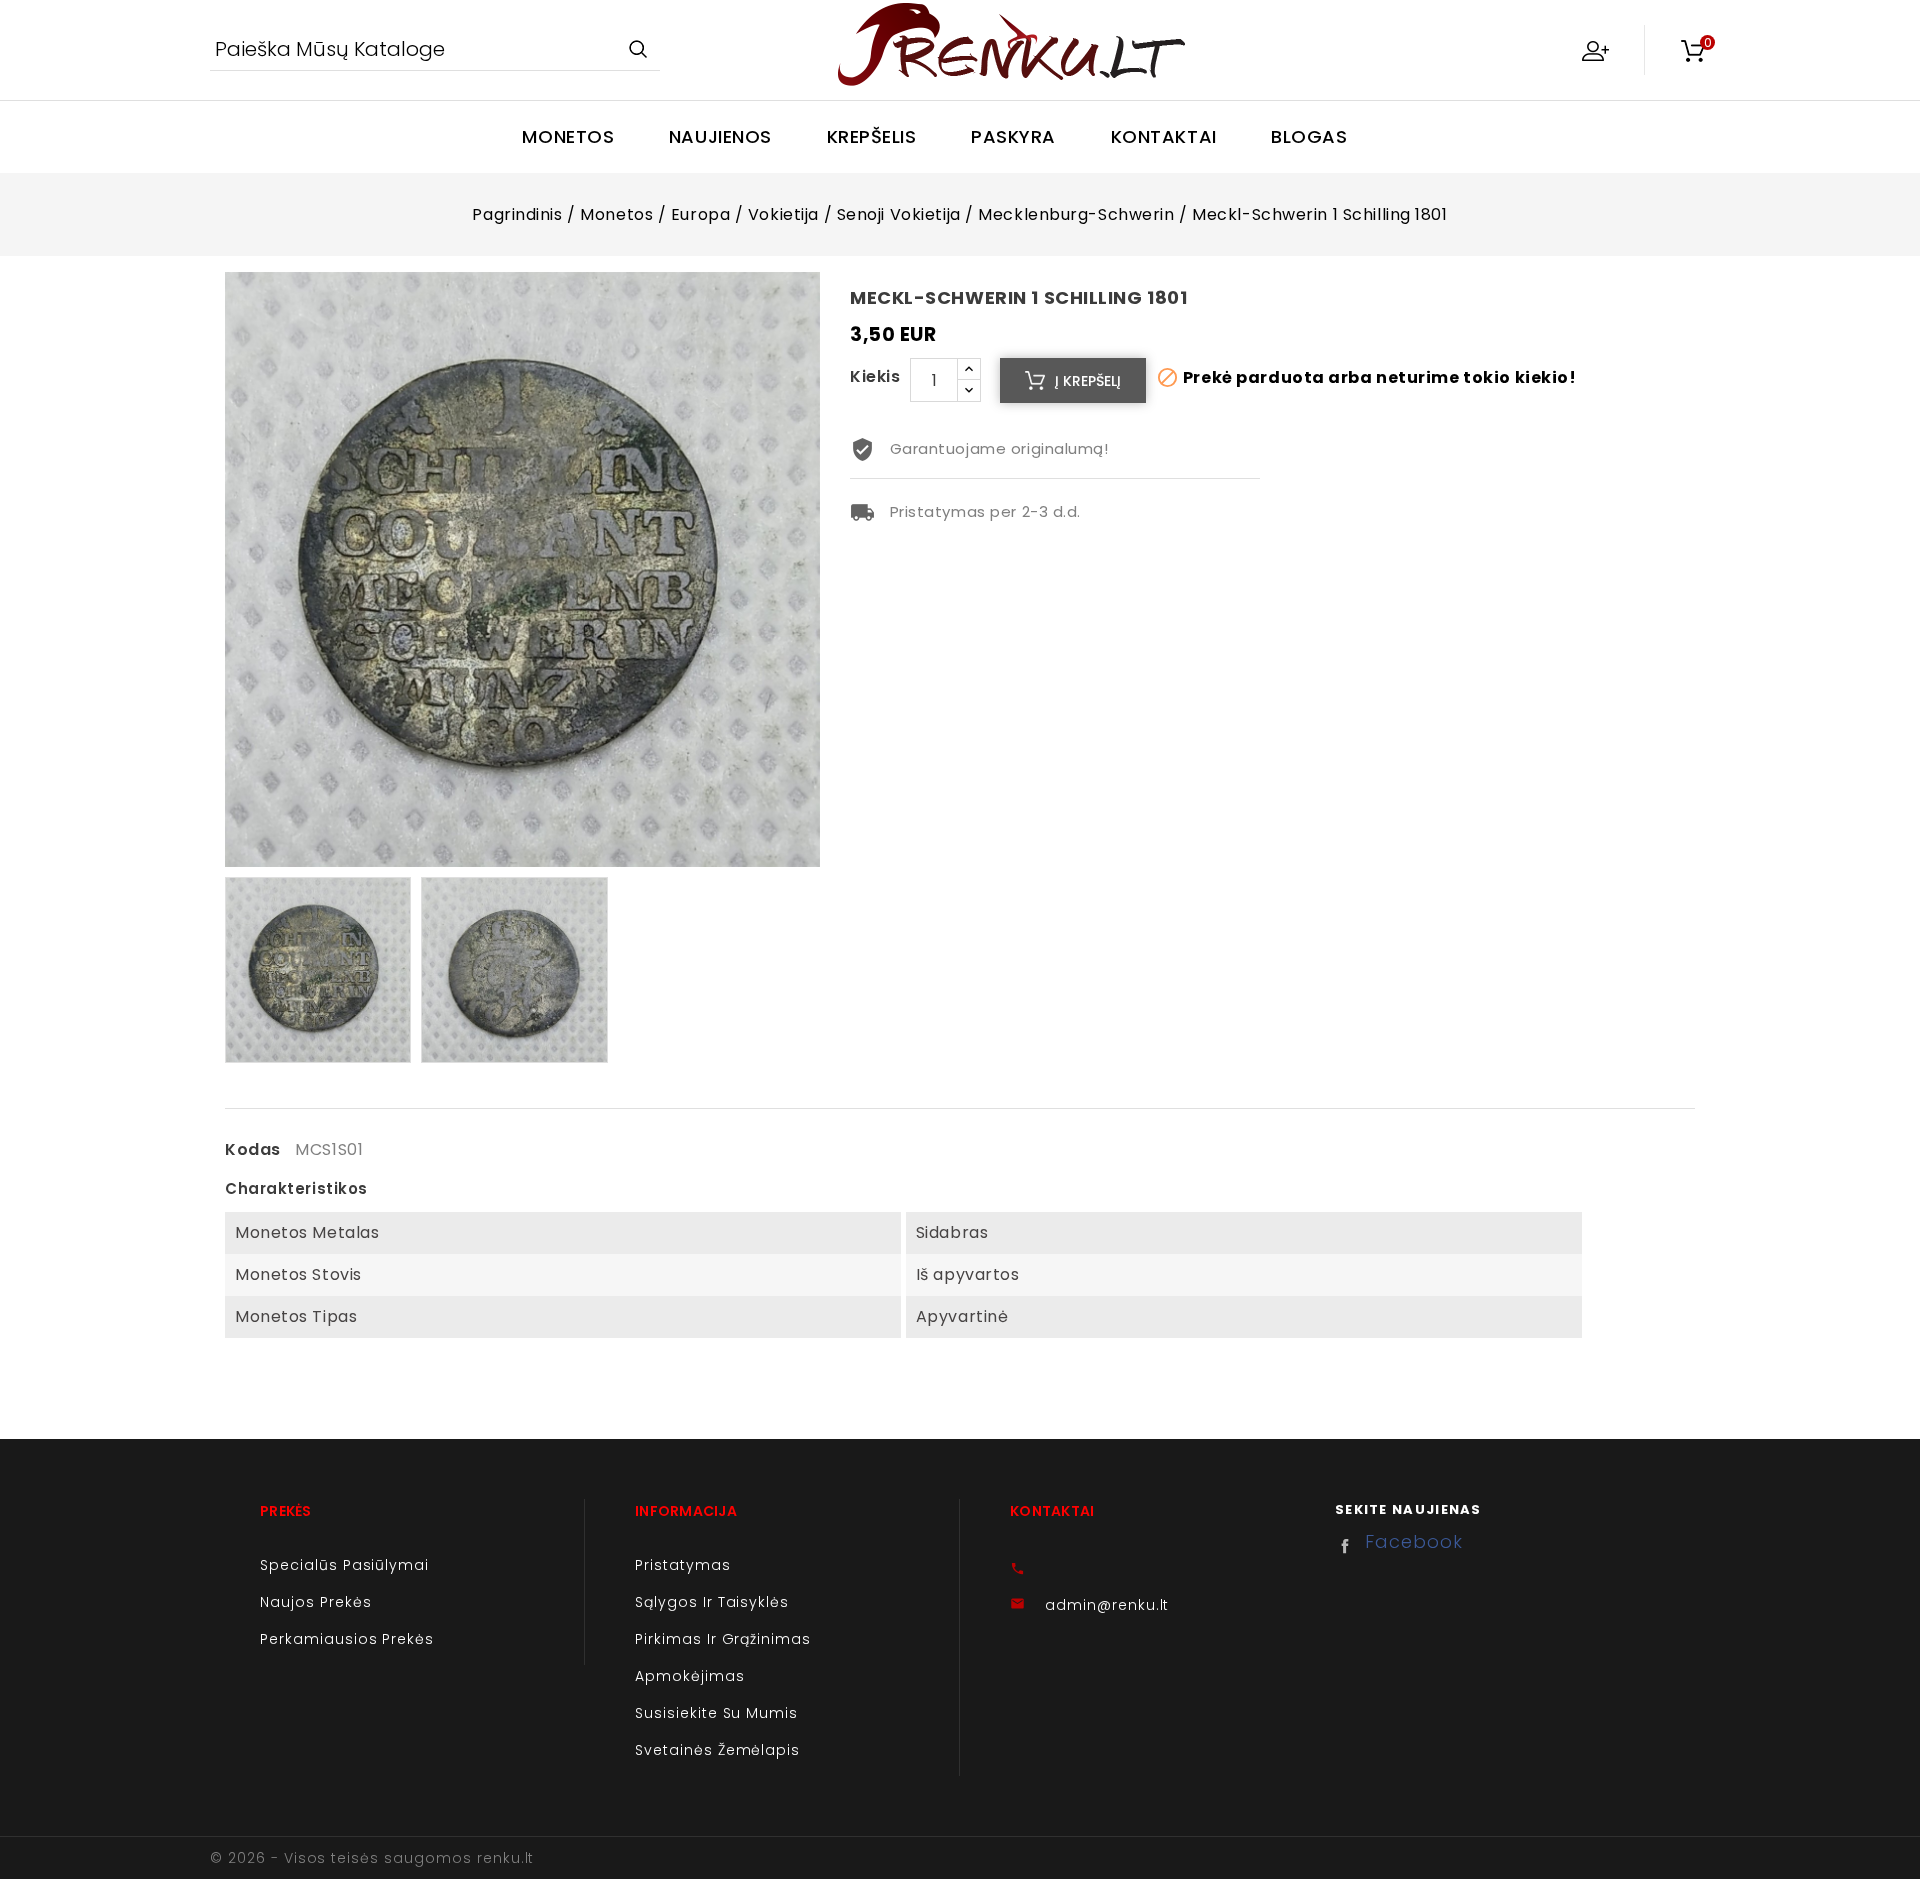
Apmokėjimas (690, 1676)
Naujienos (720, 136)
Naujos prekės (315, 1602)
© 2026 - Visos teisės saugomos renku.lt (372, 1858)
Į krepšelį (1088, 381)
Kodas (253, 1150)
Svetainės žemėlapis (717, 1750)
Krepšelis (872, 136)
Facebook (1350, 1546)
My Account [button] (1595, 50)
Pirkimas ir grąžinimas (723, 1639)
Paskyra (1013, 136)
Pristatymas (683, 1565)
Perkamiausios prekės (347, 1639)
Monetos (568, 136)
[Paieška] (637, 50)
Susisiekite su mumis (716, 1713)
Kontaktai (1164, 136)
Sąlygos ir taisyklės (712, 1602)
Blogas (1309, 136)
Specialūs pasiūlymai (344, 1565)
